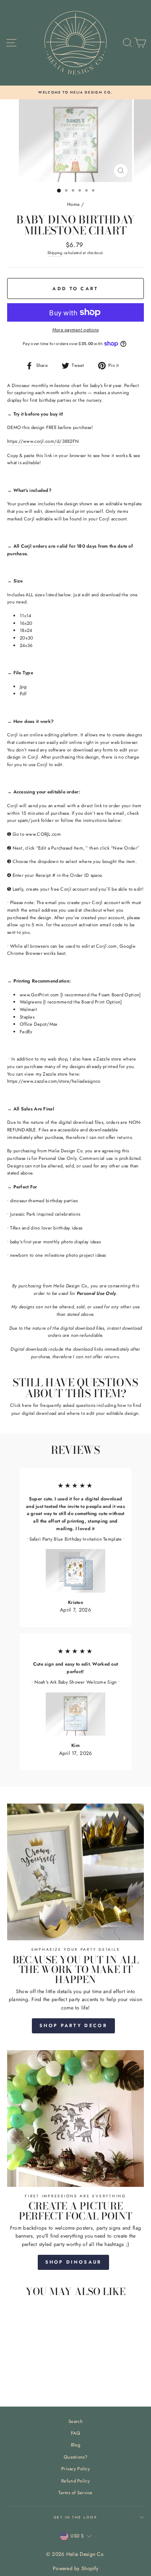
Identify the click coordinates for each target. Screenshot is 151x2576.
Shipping (55, 253)
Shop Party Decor (73, 2025)
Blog (75, 2445)
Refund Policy (75, 2481)
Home (73, 204)
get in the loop (75, 2517)
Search (75, 2421)
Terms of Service (75, 2493)
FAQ (75, 2433)
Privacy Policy (75, 2469)
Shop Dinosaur (74, 2262)
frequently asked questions (68, 1405)
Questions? (75, 2457)
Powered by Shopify (75, 2568)
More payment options (76, 330)
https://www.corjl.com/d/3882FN (43, 441)
